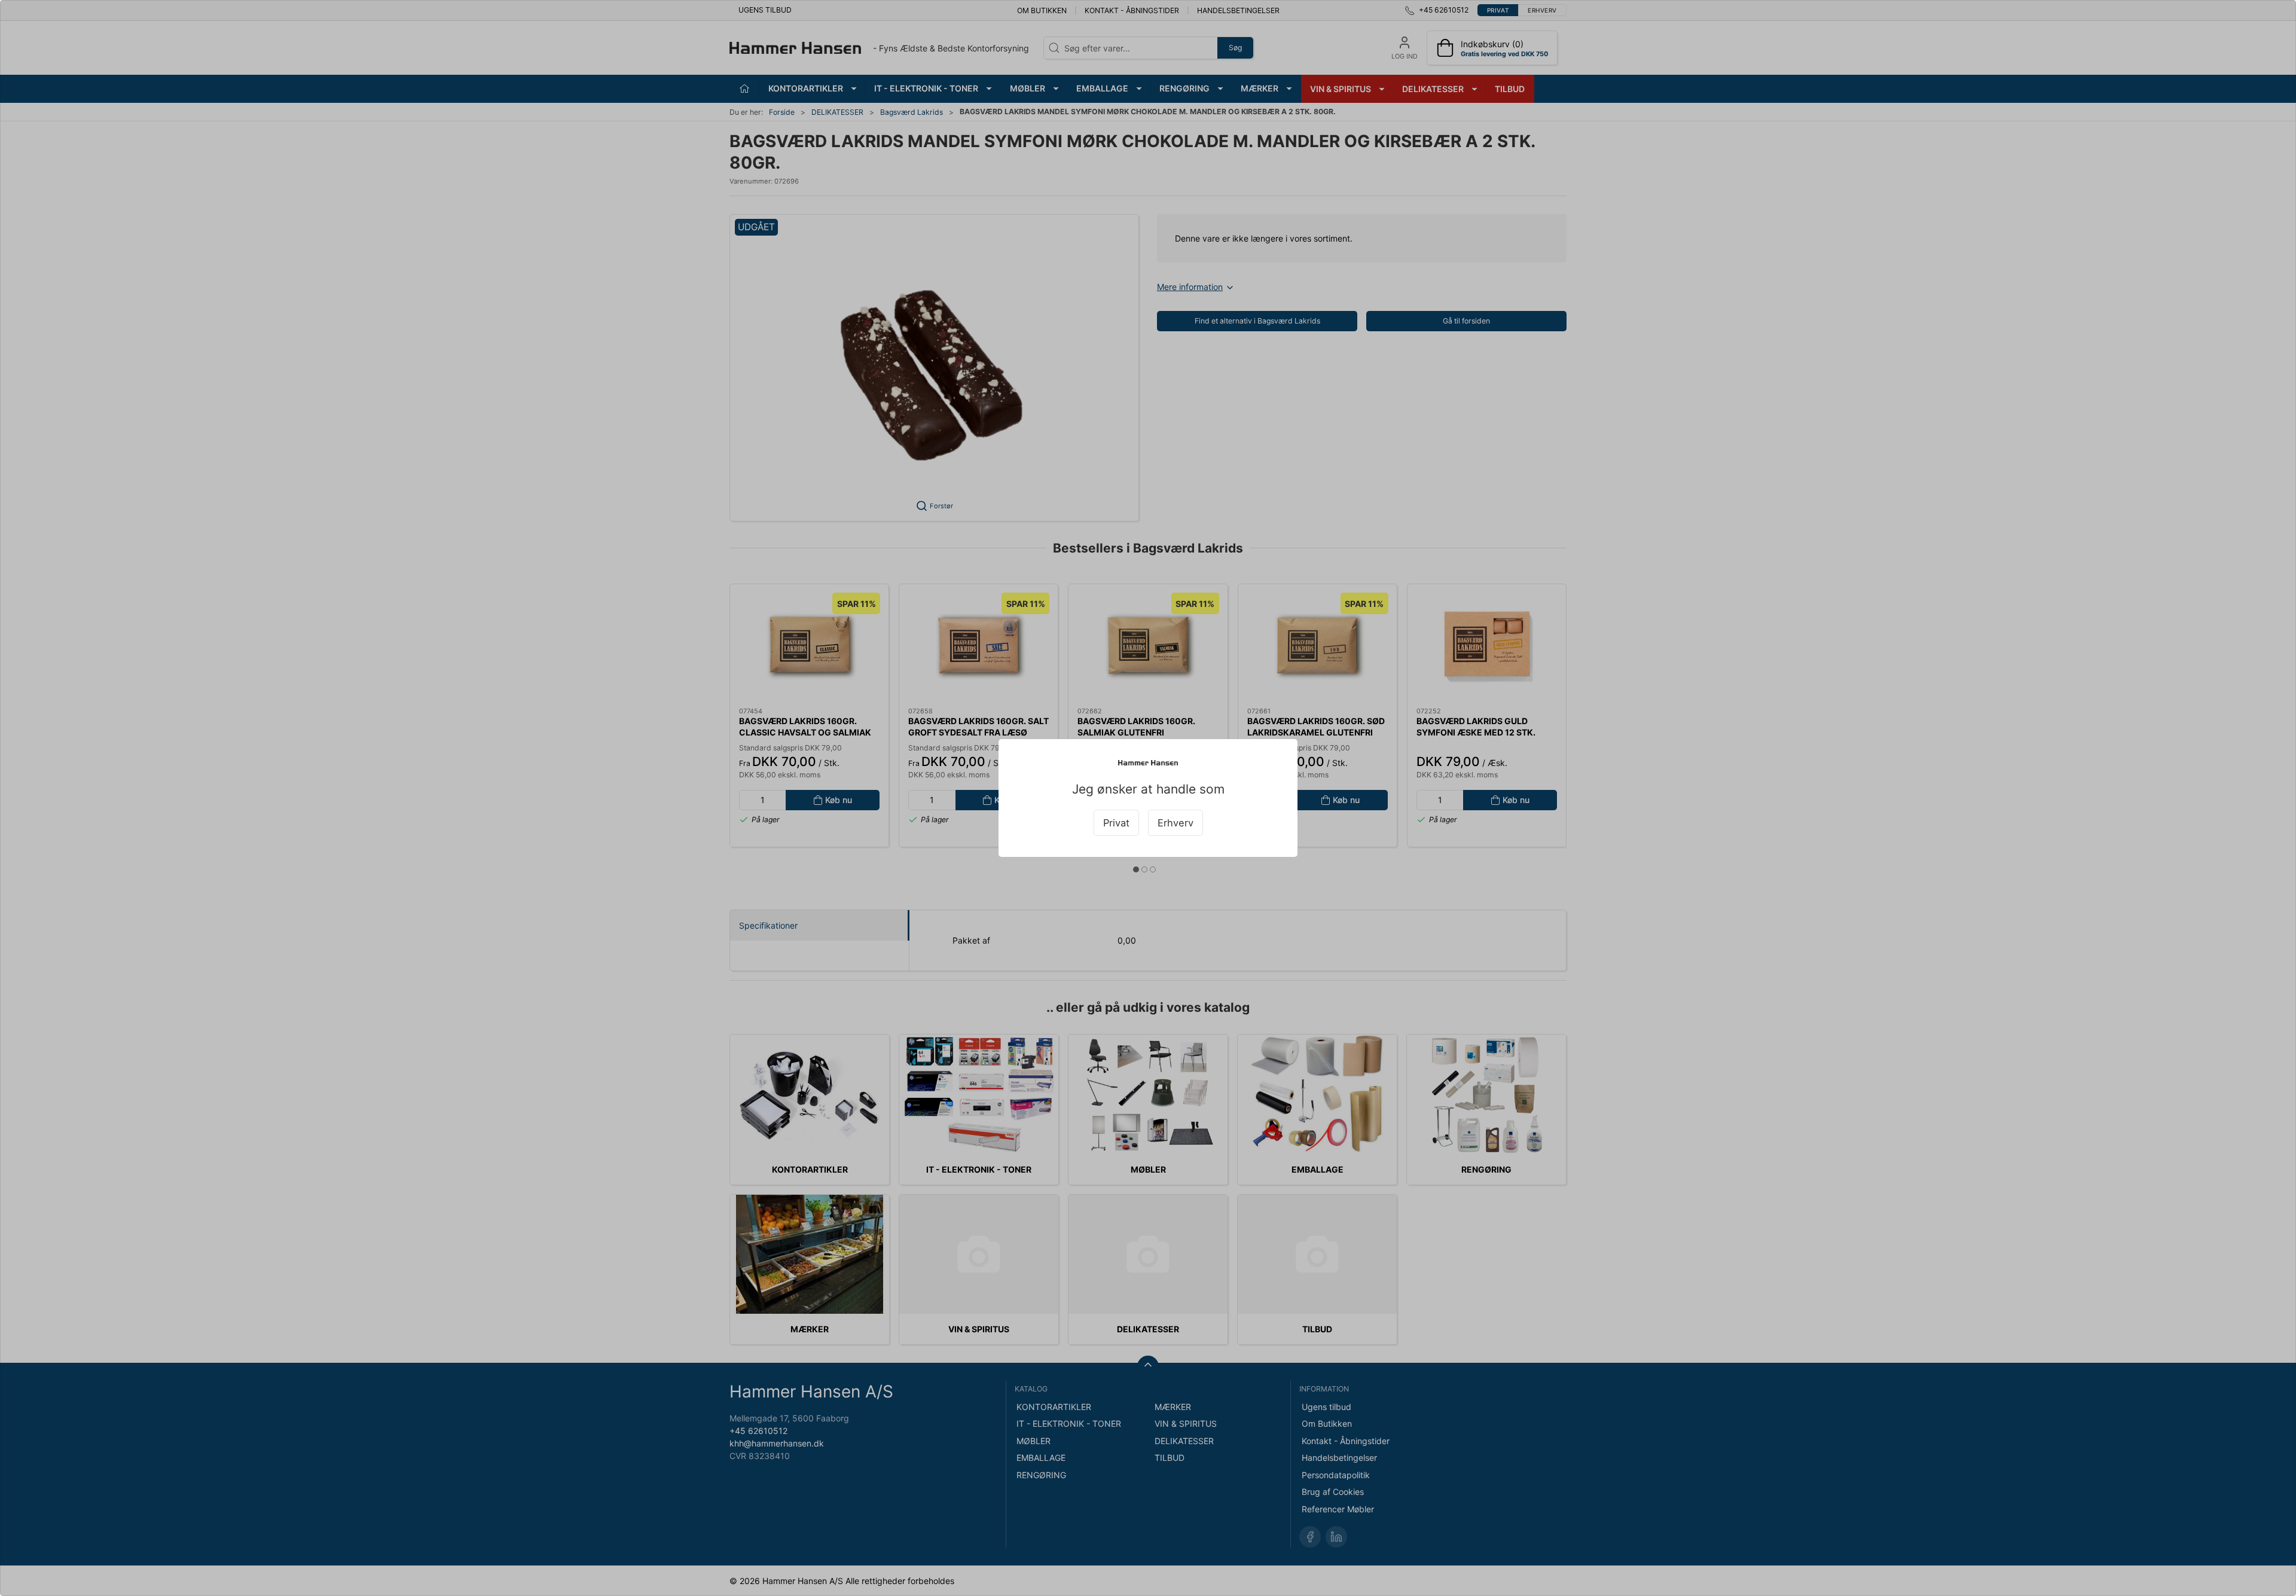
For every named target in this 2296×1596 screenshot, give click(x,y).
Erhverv (1176, 823)
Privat (1116, 823)
